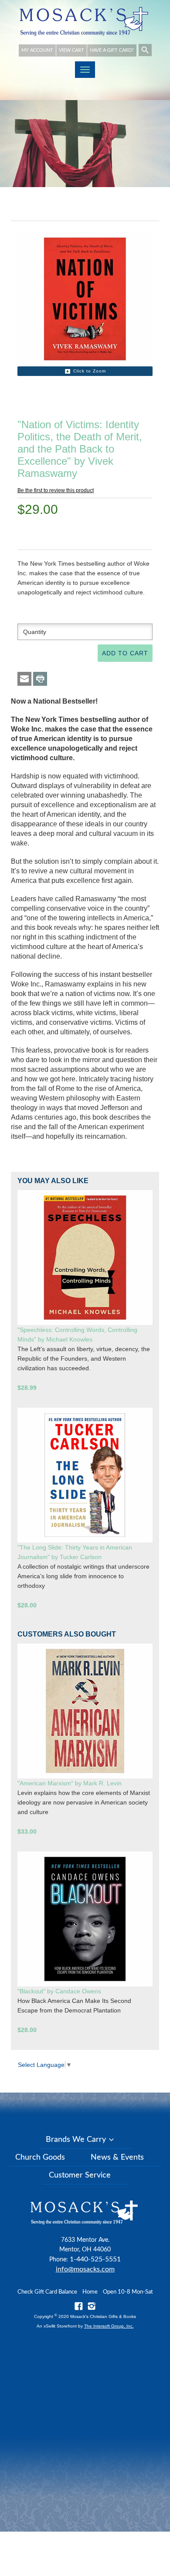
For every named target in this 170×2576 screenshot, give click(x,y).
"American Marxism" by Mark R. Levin (70, 1783)
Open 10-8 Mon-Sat (128, 2292)
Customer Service (80, 2175)
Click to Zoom (90, 371)
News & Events (117, 2157)
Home (90, 2292)
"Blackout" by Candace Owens (59, 1991)
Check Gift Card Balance (47, 2292)
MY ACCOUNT (37, 50)
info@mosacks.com (85, 2269)
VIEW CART (71, 50)
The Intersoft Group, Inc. (109, 2326)
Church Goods (40, 2157)
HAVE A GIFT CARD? (112, 50)
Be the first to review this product (56, 490)
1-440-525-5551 (95, 2259)
